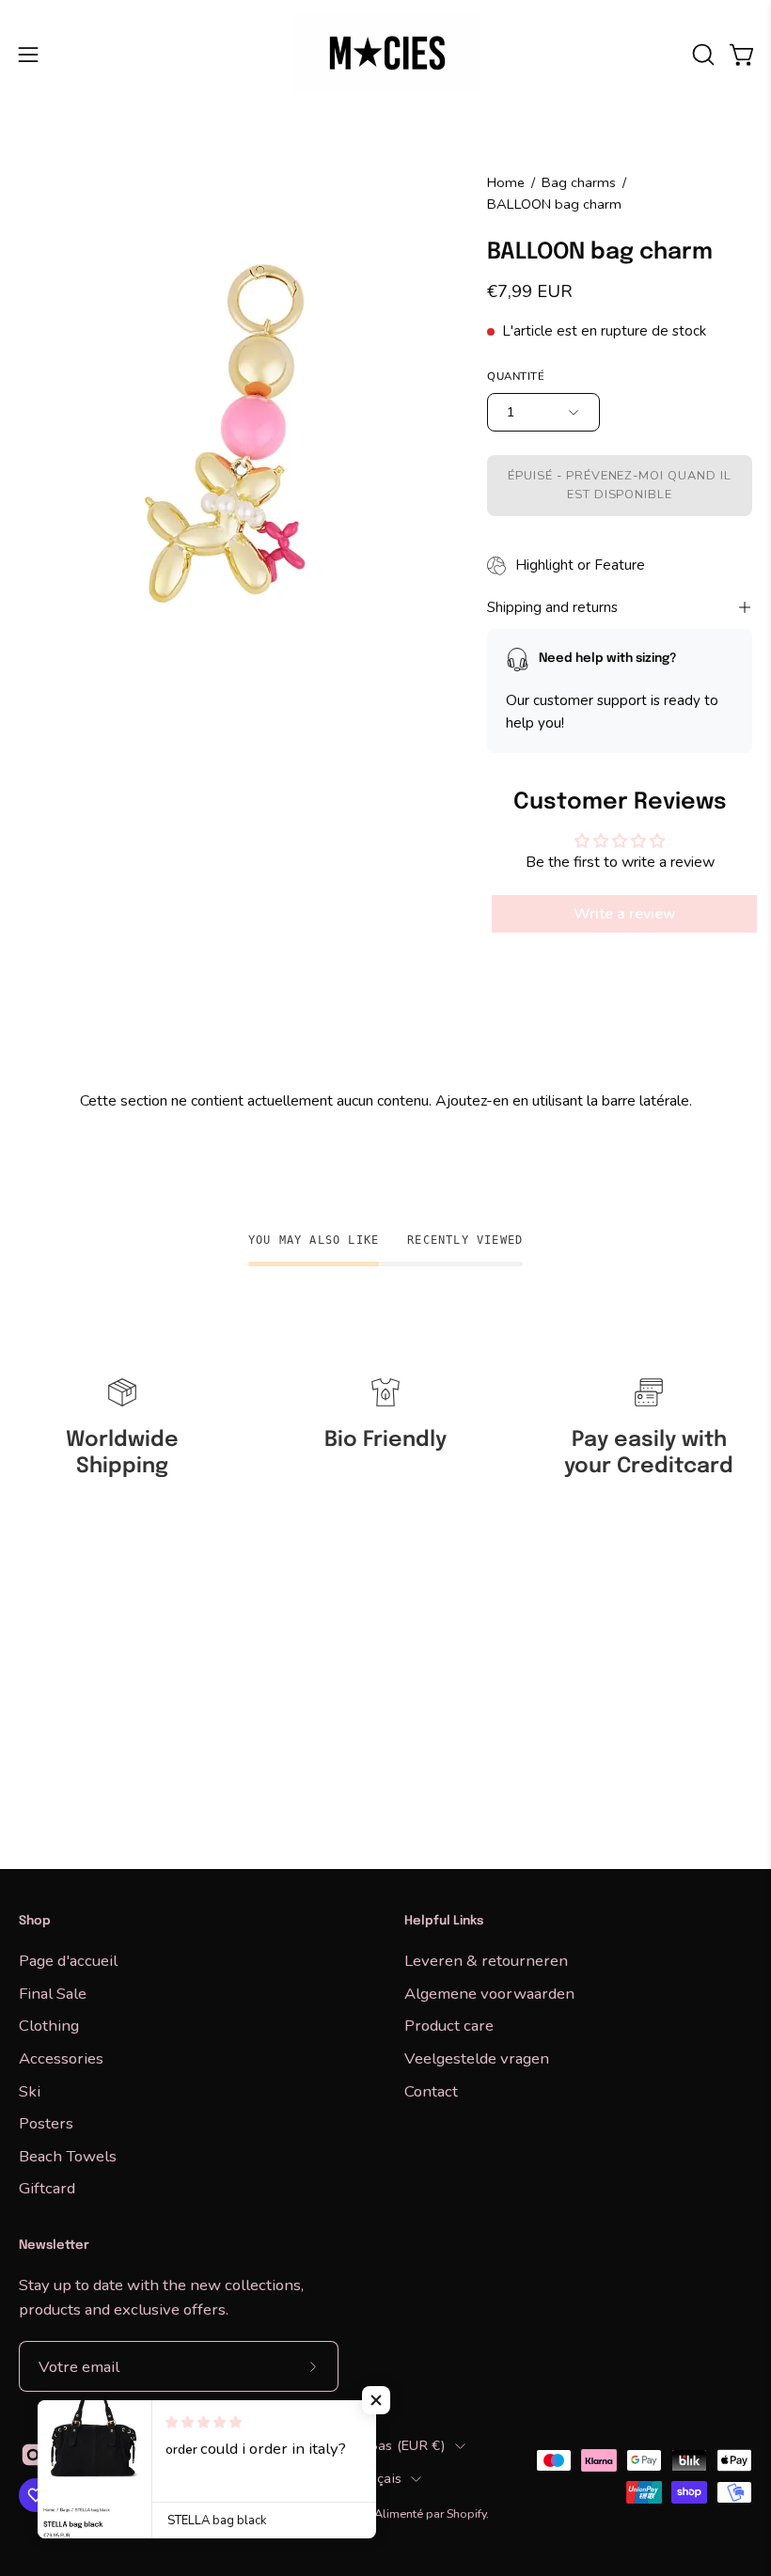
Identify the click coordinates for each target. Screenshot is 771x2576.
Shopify (466, 2513)
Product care (449, 2026)
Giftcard (47, 2188)
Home (506, 182)
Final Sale (53, 1993)
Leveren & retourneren (486, 1961)
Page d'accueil (68, 1961)
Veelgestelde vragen (477, 2058)
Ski (30, 2090)
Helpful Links (444, 1921)
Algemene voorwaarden (489, 1993)
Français (375, 2478)
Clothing (49, 2026)
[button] (701, 55)
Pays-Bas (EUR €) (388, 2445)
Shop (35, 1921)
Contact (431, 2090)
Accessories (61, 2058)
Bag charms (579, 182)
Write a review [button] (625, 915)
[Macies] (385, 54)
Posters (46, 2123)
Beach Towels (68, 2155)
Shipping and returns (552, 607)
